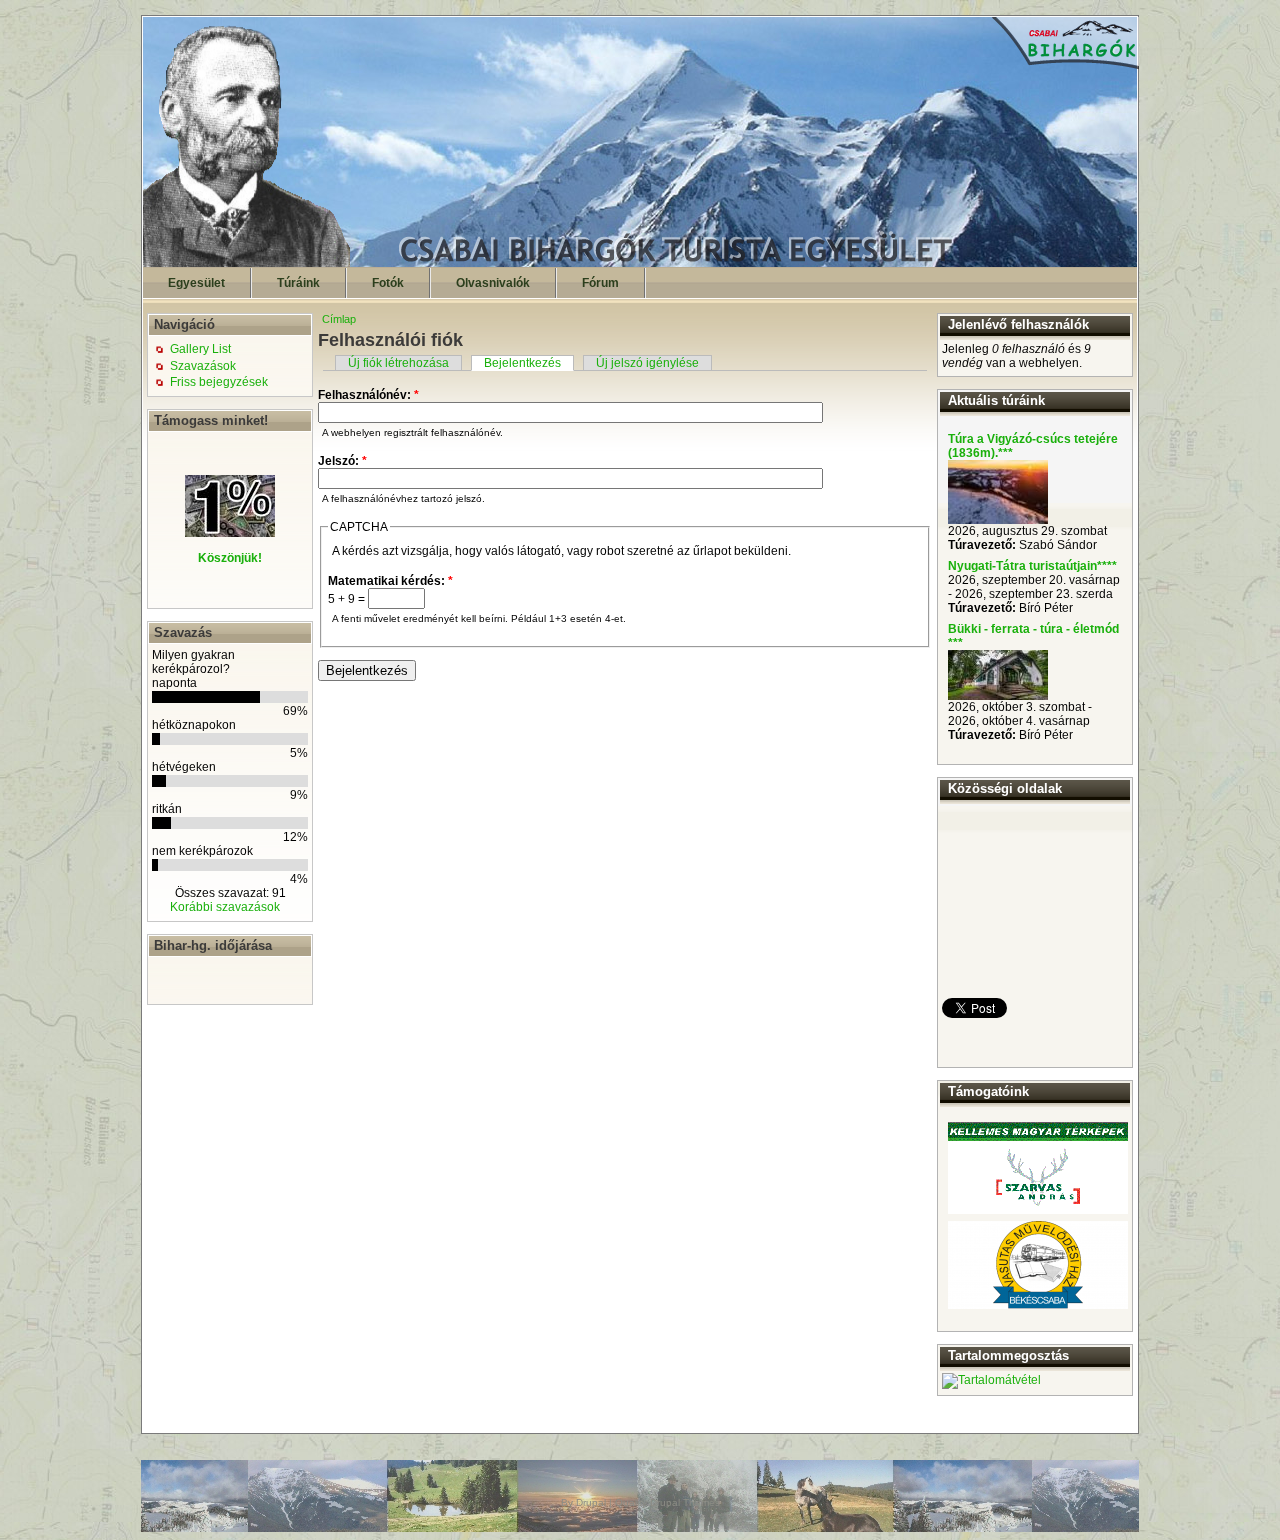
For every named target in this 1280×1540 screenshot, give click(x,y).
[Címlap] (641, 263)
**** (1107, 566)
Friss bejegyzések (219, 382)
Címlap (339, 319)
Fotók (388, 283)
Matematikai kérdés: (390, 581)
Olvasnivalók (493, 283)
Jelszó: (342, 461)
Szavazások (203, 366)
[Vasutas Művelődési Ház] (1038, 1265)
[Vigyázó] (998, 520)
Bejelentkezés (522, 363)
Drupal (591, 1502)
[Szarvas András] (1038, 1168)
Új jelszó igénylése (647, 363)
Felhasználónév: (368, 395)
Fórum (600, 283)
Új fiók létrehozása (398, 363)
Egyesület (196, 283)
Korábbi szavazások (225, 907)
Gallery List (200, 349)
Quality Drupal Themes (667, 1502)
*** (1005, 453)
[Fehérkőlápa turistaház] (998, 696)
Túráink (298, 283)
